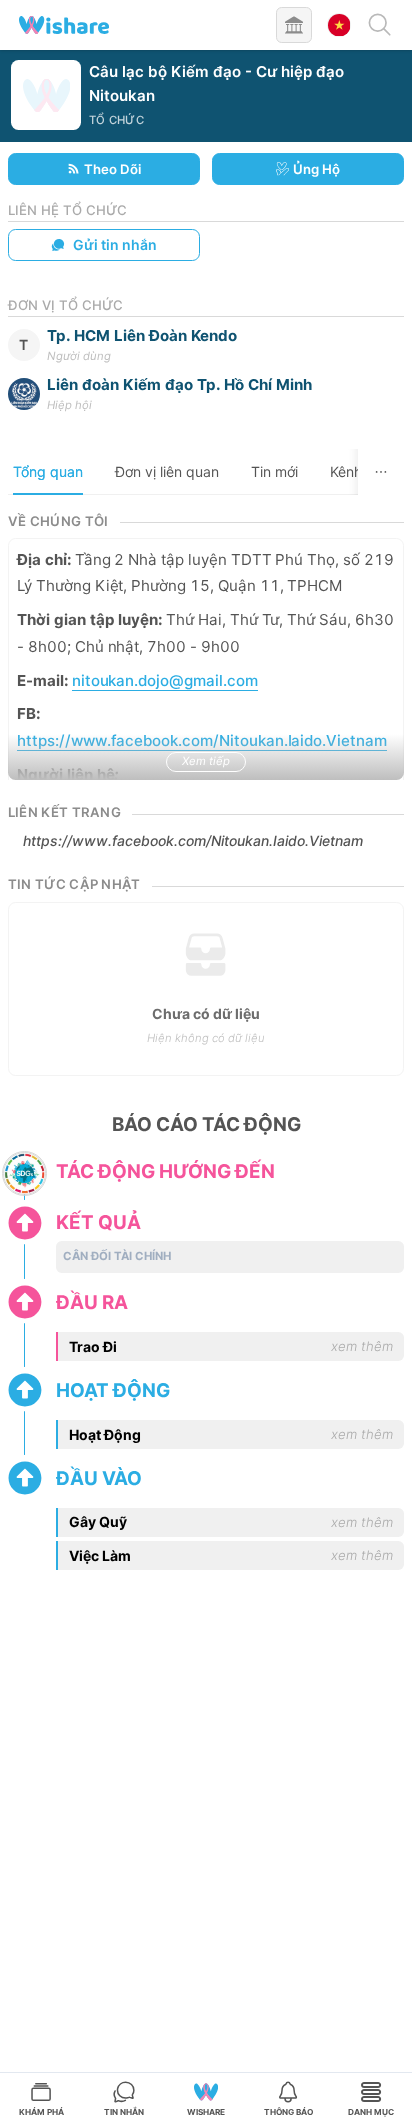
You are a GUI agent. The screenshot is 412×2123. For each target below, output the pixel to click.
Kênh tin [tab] (356, 471)
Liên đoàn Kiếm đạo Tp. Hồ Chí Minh (179, 384)
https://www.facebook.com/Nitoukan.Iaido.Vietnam (193, 840)
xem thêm (362, 1346)
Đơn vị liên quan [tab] (167, 471)
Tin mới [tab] (274, 471)
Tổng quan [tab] (48, 471)
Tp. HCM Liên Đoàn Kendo (142, 335)
